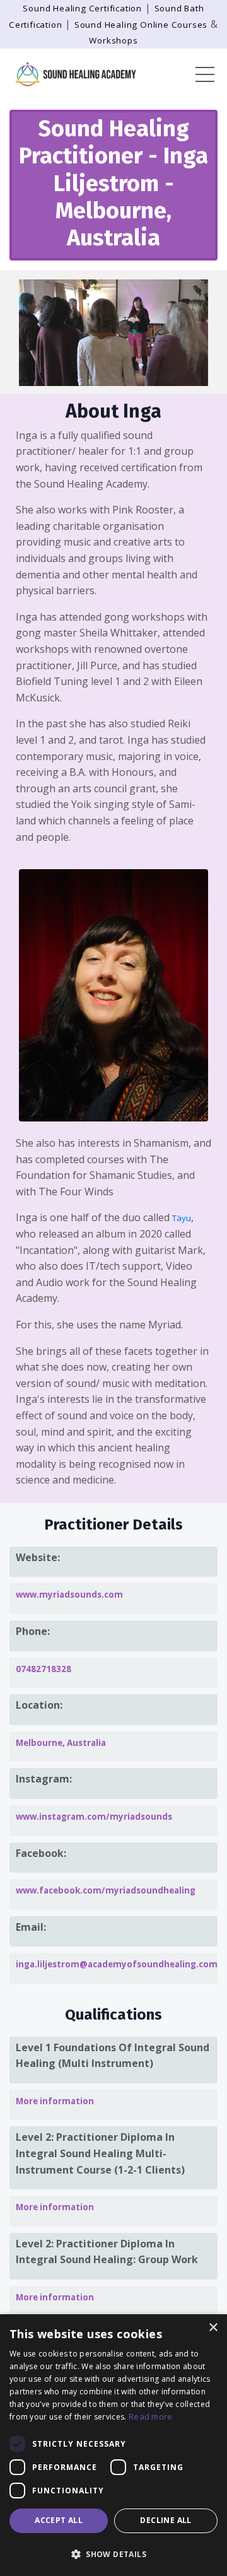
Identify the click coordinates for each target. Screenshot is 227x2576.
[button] (113, 2554)
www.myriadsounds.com (69, 1595)
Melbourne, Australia (61, 1743)
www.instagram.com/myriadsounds (94, 1817)
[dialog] (113, 2445)
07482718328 (44, 1669)
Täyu (182, 1218)
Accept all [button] (59, 2520)
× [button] (213, 2328)
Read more (151, 2416)
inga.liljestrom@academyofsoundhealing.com (117, 1964)
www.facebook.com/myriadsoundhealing (106, 1890)
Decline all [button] (166, 2520)
